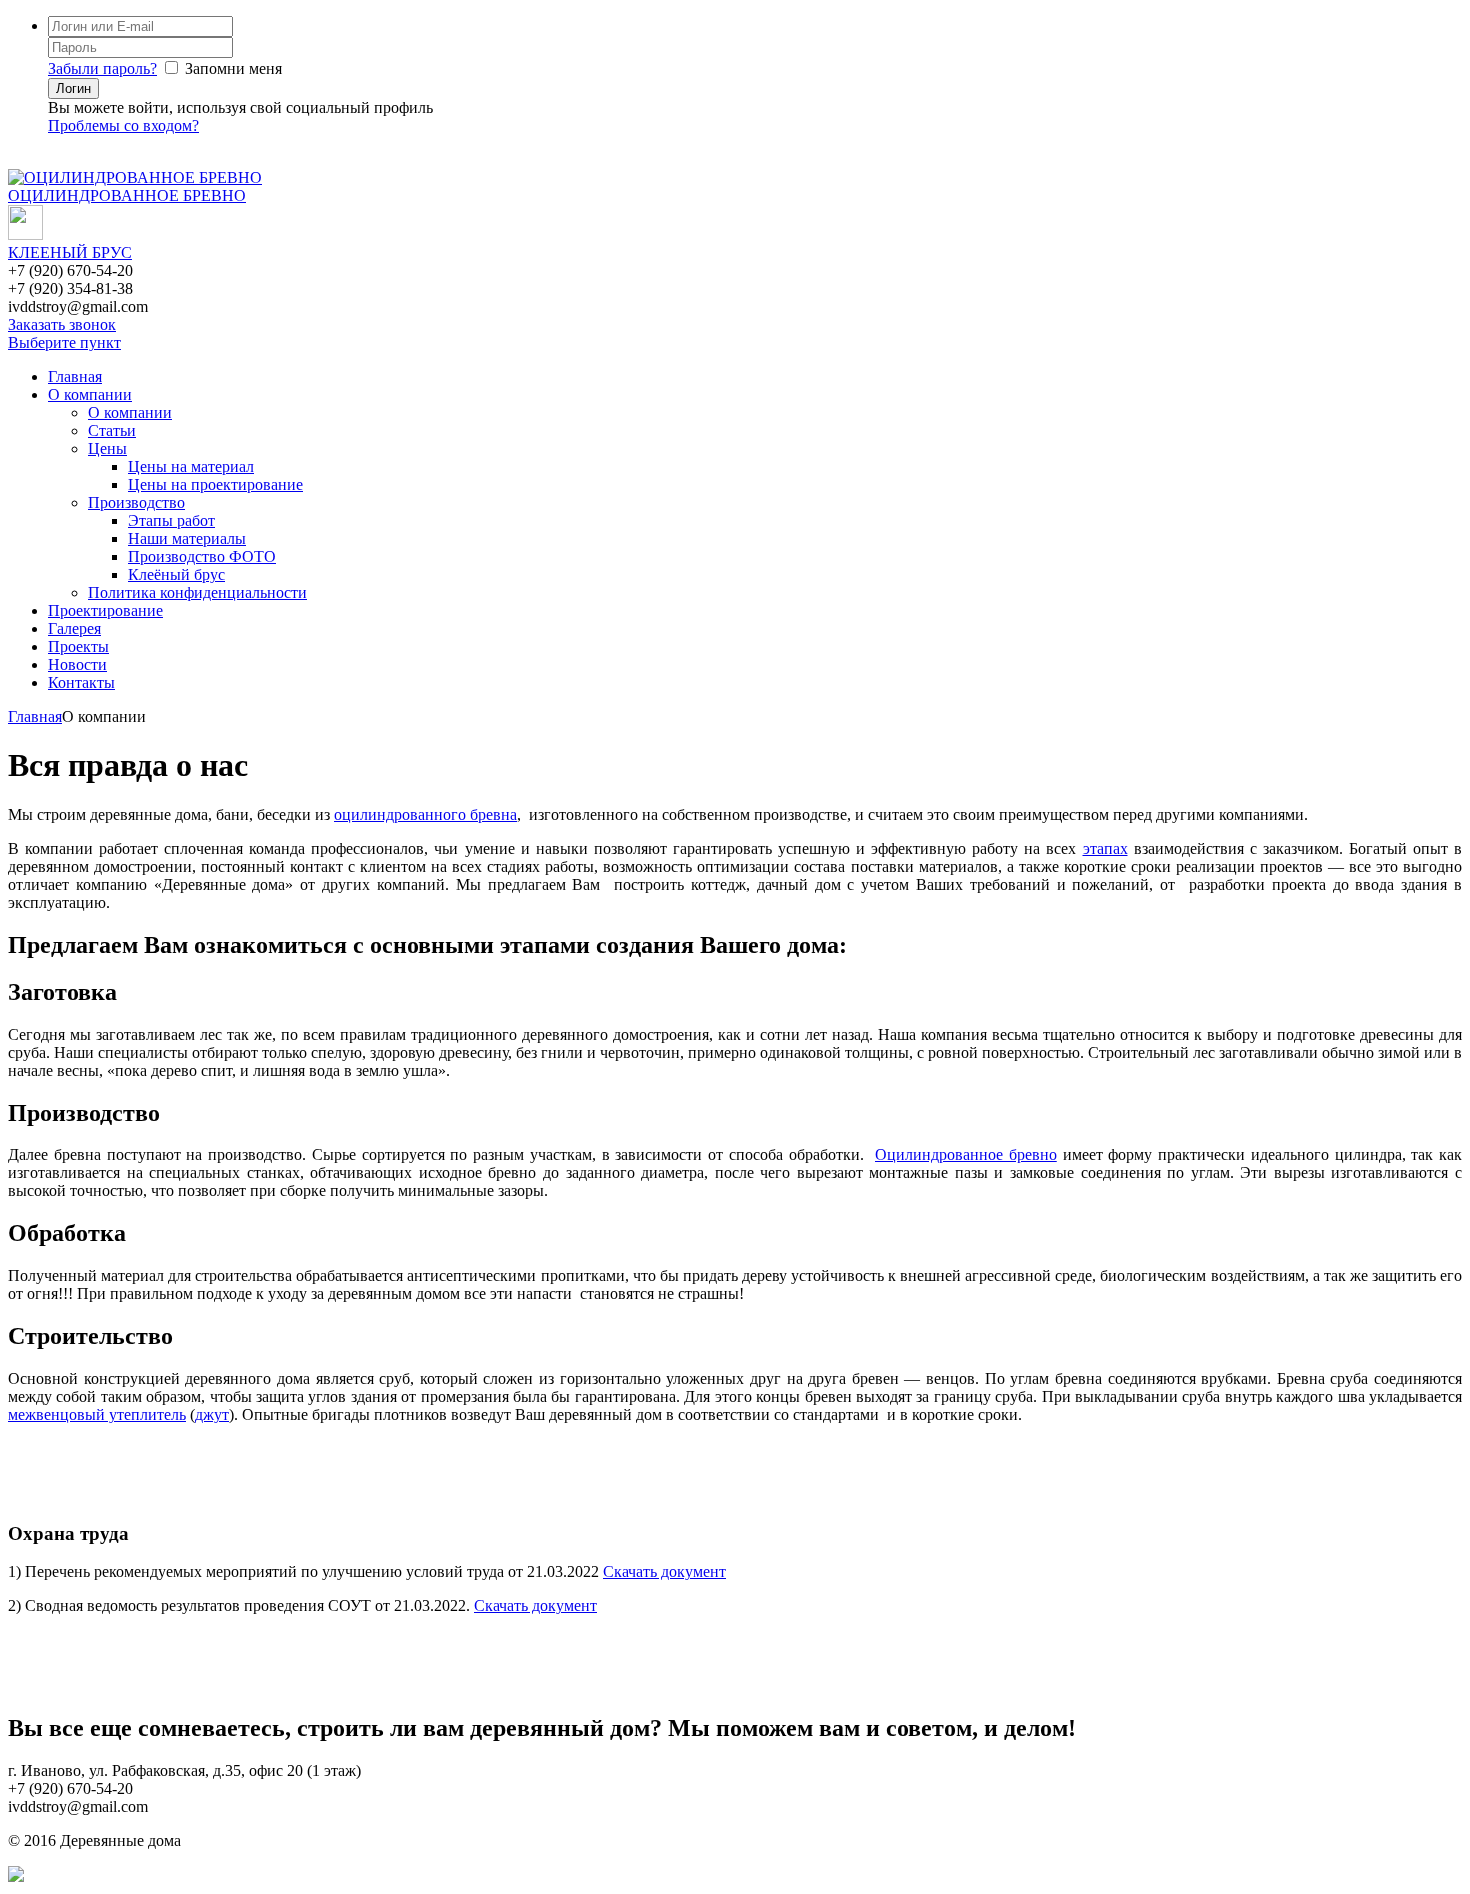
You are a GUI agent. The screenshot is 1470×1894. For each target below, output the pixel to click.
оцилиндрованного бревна (425, 814)
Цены (107, 448)
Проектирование (105, 610)
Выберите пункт (64, 342)
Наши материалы (187, 538)
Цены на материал (191, 466)
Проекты (78, 646)
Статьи (112, 430)
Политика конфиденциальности (197, 592)
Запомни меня (233, 68)
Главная (75, 376)
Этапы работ (171, 520)
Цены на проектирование (215, 484)
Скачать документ (664, 1571)
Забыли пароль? (102, 68)
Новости (77, 664)
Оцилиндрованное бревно (966, 1154)
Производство (136, 502)
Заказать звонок (62, 324)
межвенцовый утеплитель (97, 1414)
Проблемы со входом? (123, 125)
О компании (90, 394)
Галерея (74, 628)
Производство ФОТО (202, 556)
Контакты (81, 682)
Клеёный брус (176, 574)
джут (212, 1414)
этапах (1105, 848)
